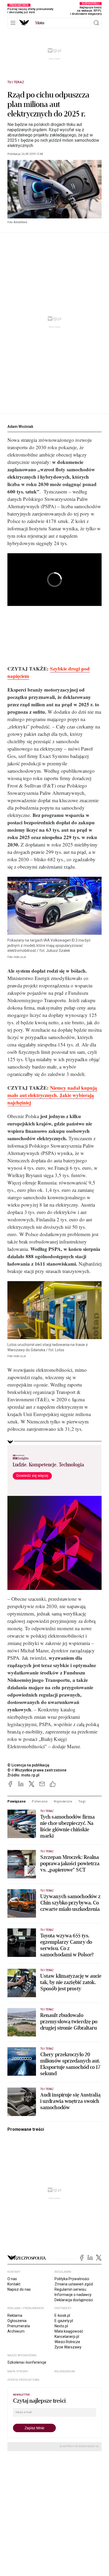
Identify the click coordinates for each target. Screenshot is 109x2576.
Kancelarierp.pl (67, 2337)
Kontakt (14, 2284)
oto (40, 23)
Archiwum (16, 2331)
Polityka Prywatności (72, 2279)
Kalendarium (65, 2371)
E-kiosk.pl (62, 2315)
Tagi (82, 1801)
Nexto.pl (61, 2326)
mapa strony (18, 2371)
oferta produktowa (23, 2380)
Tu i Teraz (16, 82)
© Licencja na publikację (29, 1765)
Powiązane (17, 1801)
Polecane (40, 1801)
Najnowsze (63, 1801)
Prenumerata (19, 2326)
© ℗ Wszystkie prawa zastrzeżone (37, 1770)
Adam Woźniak (20, 427)
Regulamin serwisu (70, 2289)
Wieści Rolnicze (67, 2342)
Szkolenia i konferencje (27, 2362)
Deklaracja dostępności (74, 2300)
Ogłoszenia (17, 2321)
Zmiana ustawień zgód (74, 2284)
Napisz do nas (19, 2289)
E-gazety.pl (64, 2321)
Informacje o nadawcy (73, 2295)
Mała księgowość (69, 2331)
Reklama (15, 2315)
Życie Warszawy (68, 2347)
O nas (12, 2279)
